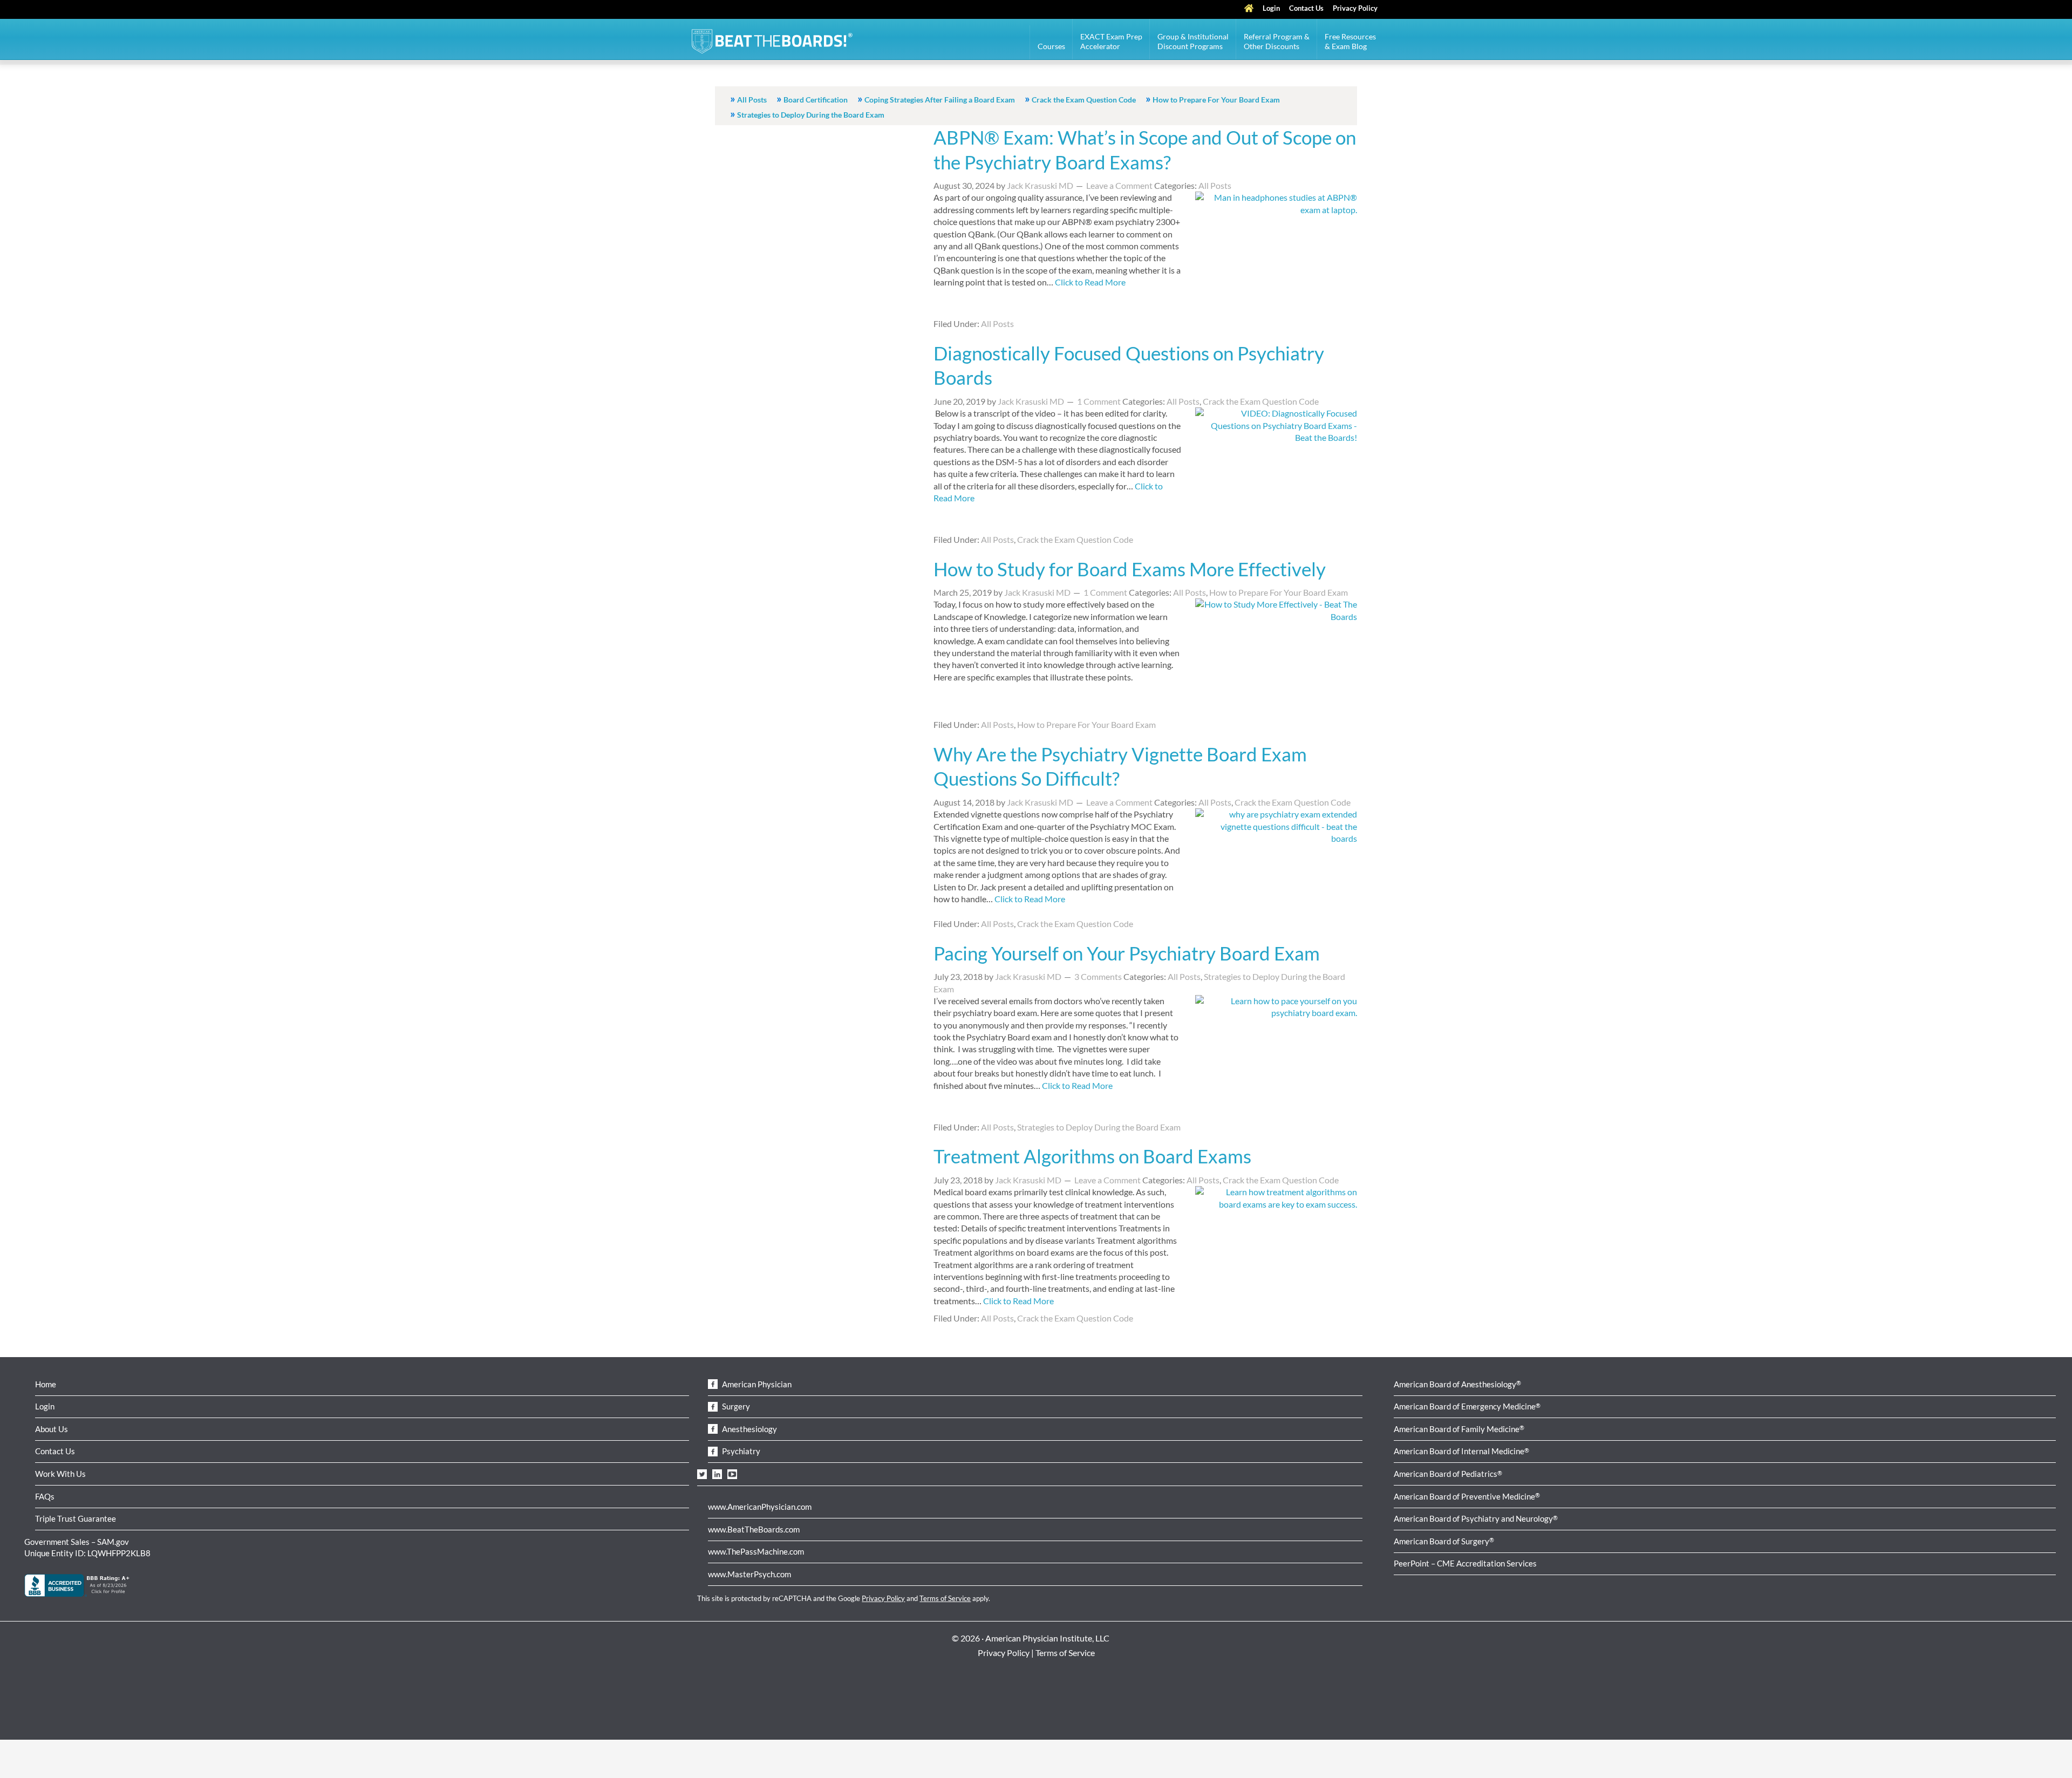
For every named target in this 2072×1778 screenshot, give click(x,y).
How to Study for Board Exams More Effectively (1130, 569)
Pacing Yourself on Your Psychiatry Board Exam (1127, 953)
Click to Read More (1090, 282)
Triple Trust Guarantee (76, 1518)
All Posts (752, 100)
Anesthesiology (749, 1429)
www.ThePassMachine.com (756, 1551)
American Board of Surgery (1444, 1541)
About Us (52, 1429)
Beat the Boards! (772, 43)
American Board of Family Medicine (1459, 1429)
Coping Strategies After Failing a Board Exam (940, 100)
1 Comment (1099, 401)
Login (45, 1406)
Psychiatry (740, 1451)
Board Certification (816, 100)
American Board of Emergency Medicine (1467, 1406)
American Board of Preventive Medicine (1467, 1496)
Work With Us (60, 1474)
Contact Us (55, 1451)
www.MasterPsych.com (749, 1574)
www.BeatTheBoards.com (754, 1529)
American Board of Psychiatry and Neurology (1476, 1518)
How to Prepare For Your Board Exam (1216, 100)
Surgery (735, 1406)
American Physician (756, 1384)
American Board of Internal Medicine (1461, 1451)
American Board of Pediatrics (1448, 1474)
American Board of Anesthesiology (1457, 1384)
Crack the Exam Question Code (1084, 100)
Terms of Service (945, 1598)
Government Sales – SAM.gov (77, 1542)
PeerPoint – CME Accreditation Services (1465, 1563)
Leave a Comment (1119, 185)
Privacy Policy (883, 1598)
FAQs (45, 1496)
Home (46, 1384)
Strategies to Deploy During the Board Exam (811, 115)
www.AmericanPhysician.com (760, 1507)
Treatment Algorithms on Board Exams (1092, 1156)
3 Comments (1098, 976)
